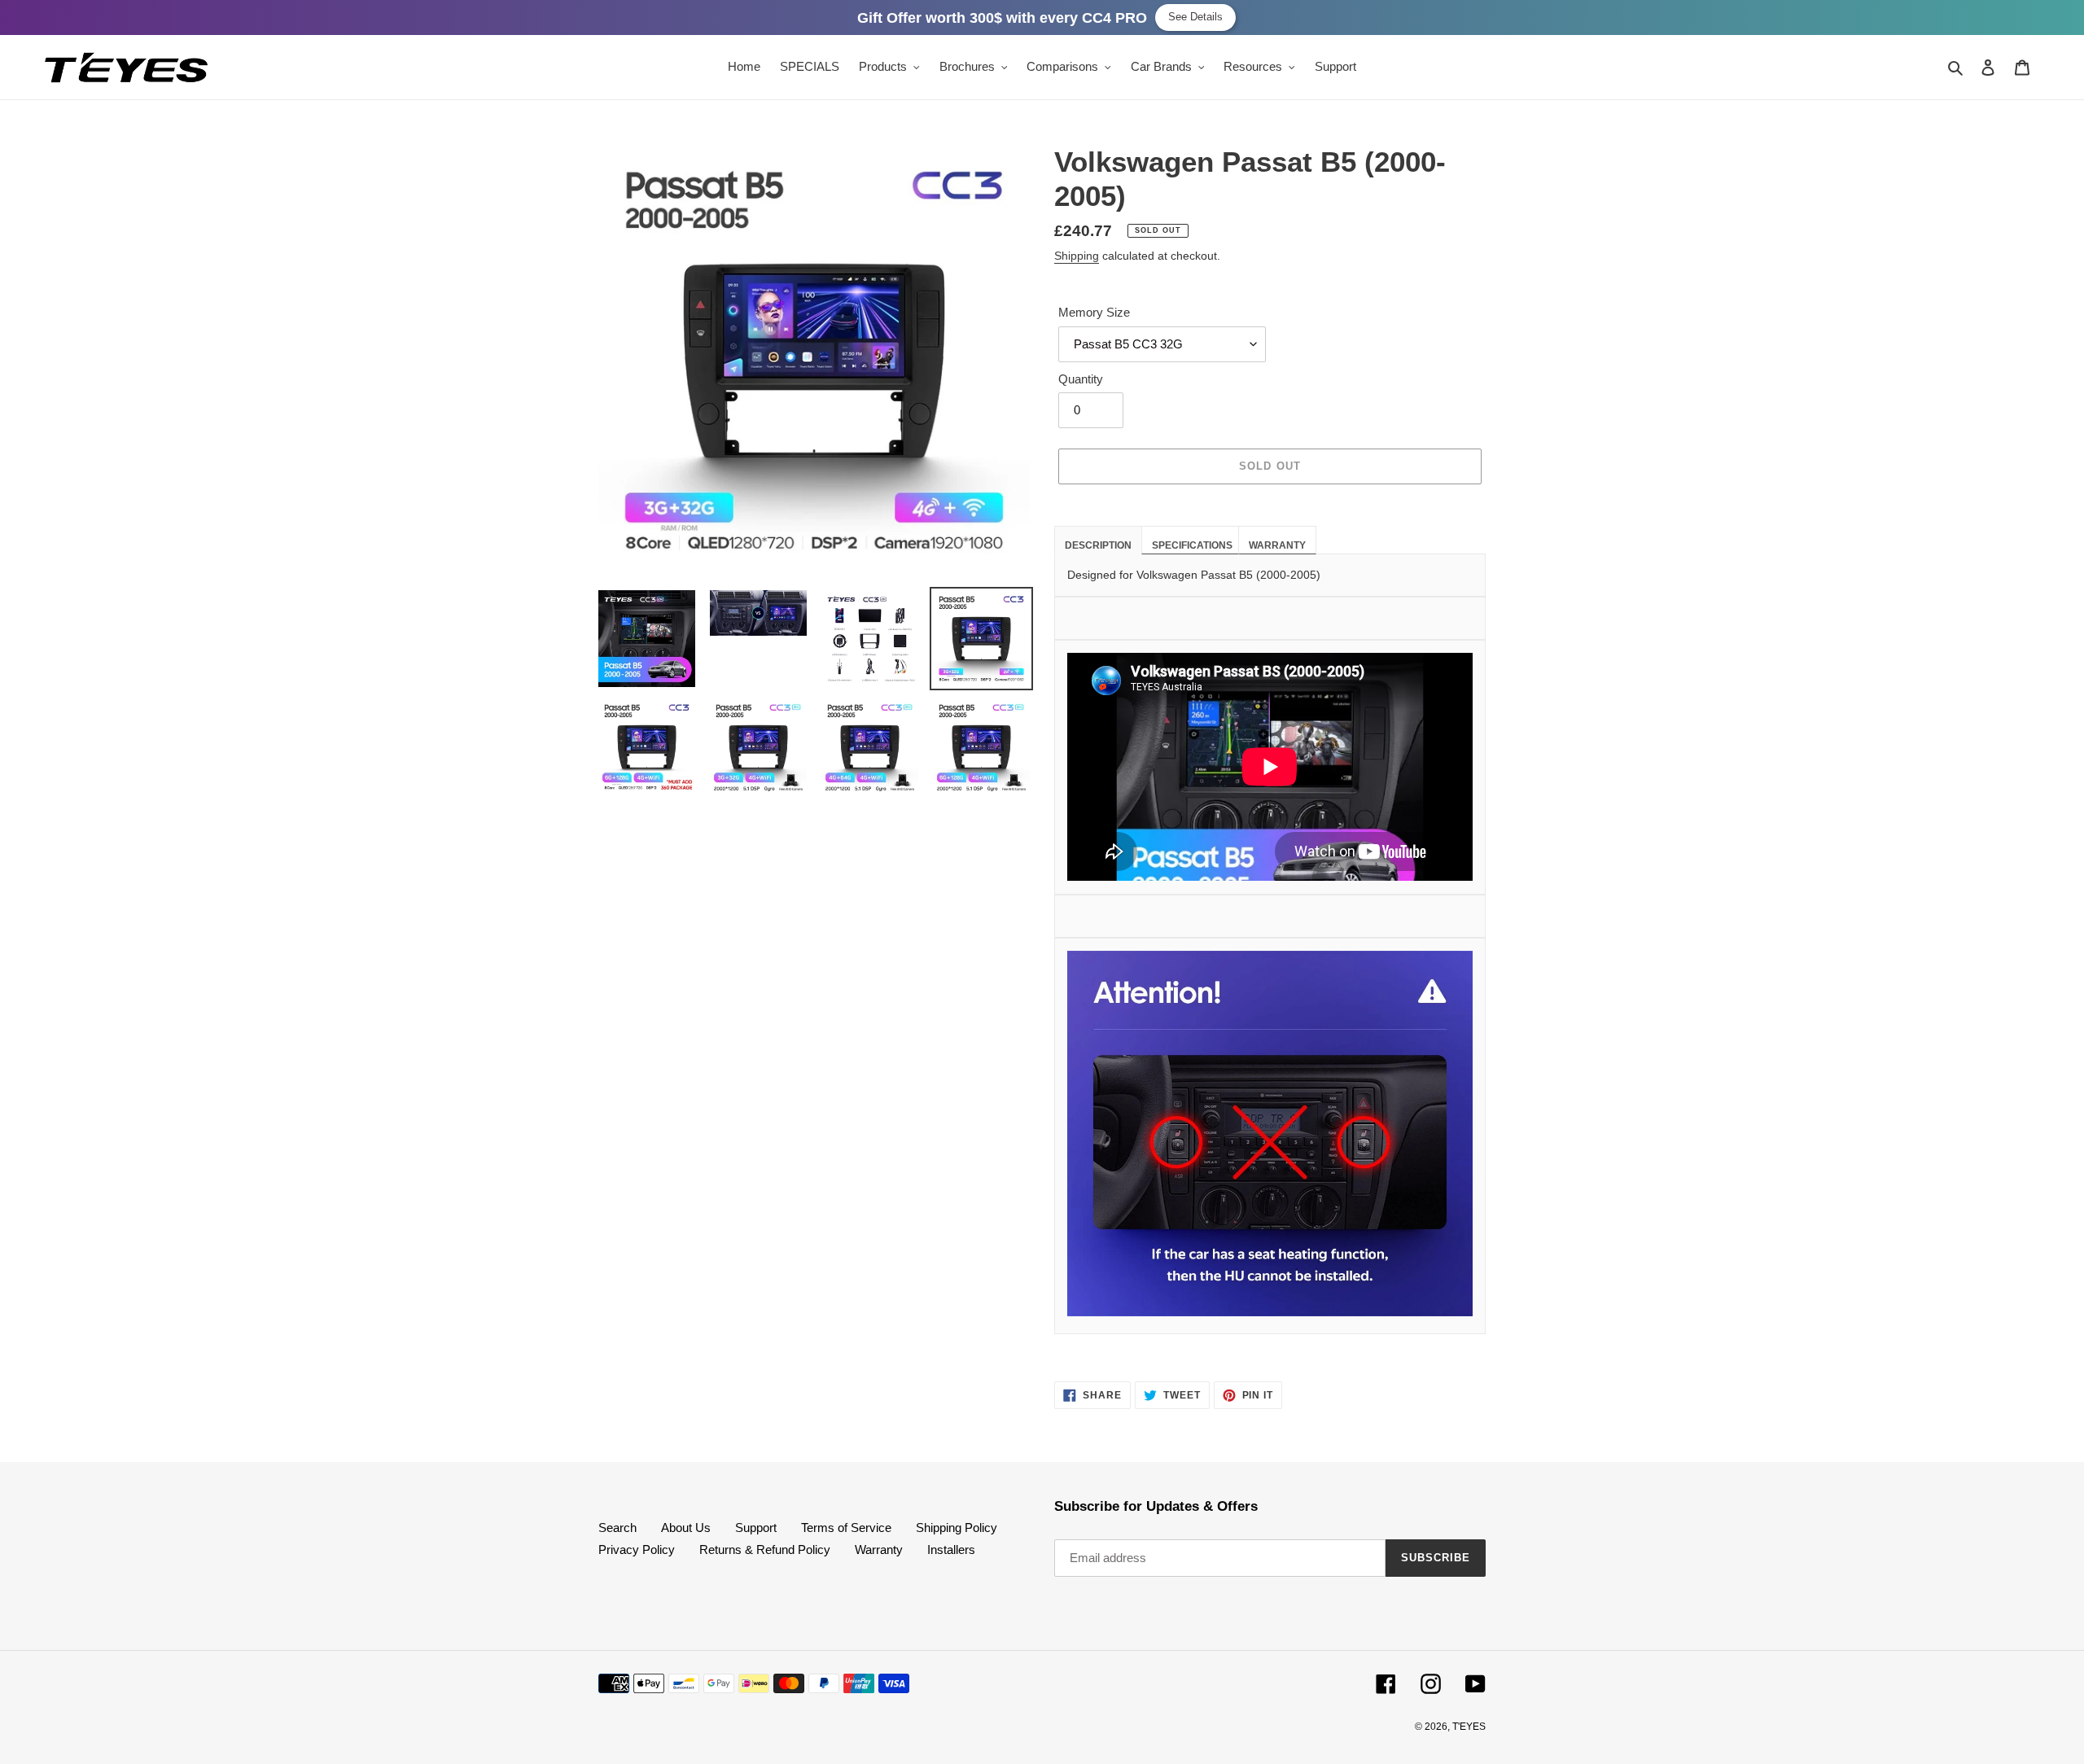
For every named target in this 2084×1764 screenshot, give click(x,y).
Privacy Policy (637, 1550)
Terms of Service (846, 1528)
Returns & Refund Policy (765, 1550)
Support (756, 1528)
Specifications (1192, 545)
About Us (686, 1528)
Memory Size (1094, 312)
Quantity (1081, 379)
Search (617, 1528)
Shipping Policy (957, 1528)
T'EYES (1469, 1727)
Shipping (1077, 256)
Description (1098, 545)
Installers (951, 1550)
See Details (1195, 17)
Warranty (1277, 545)
